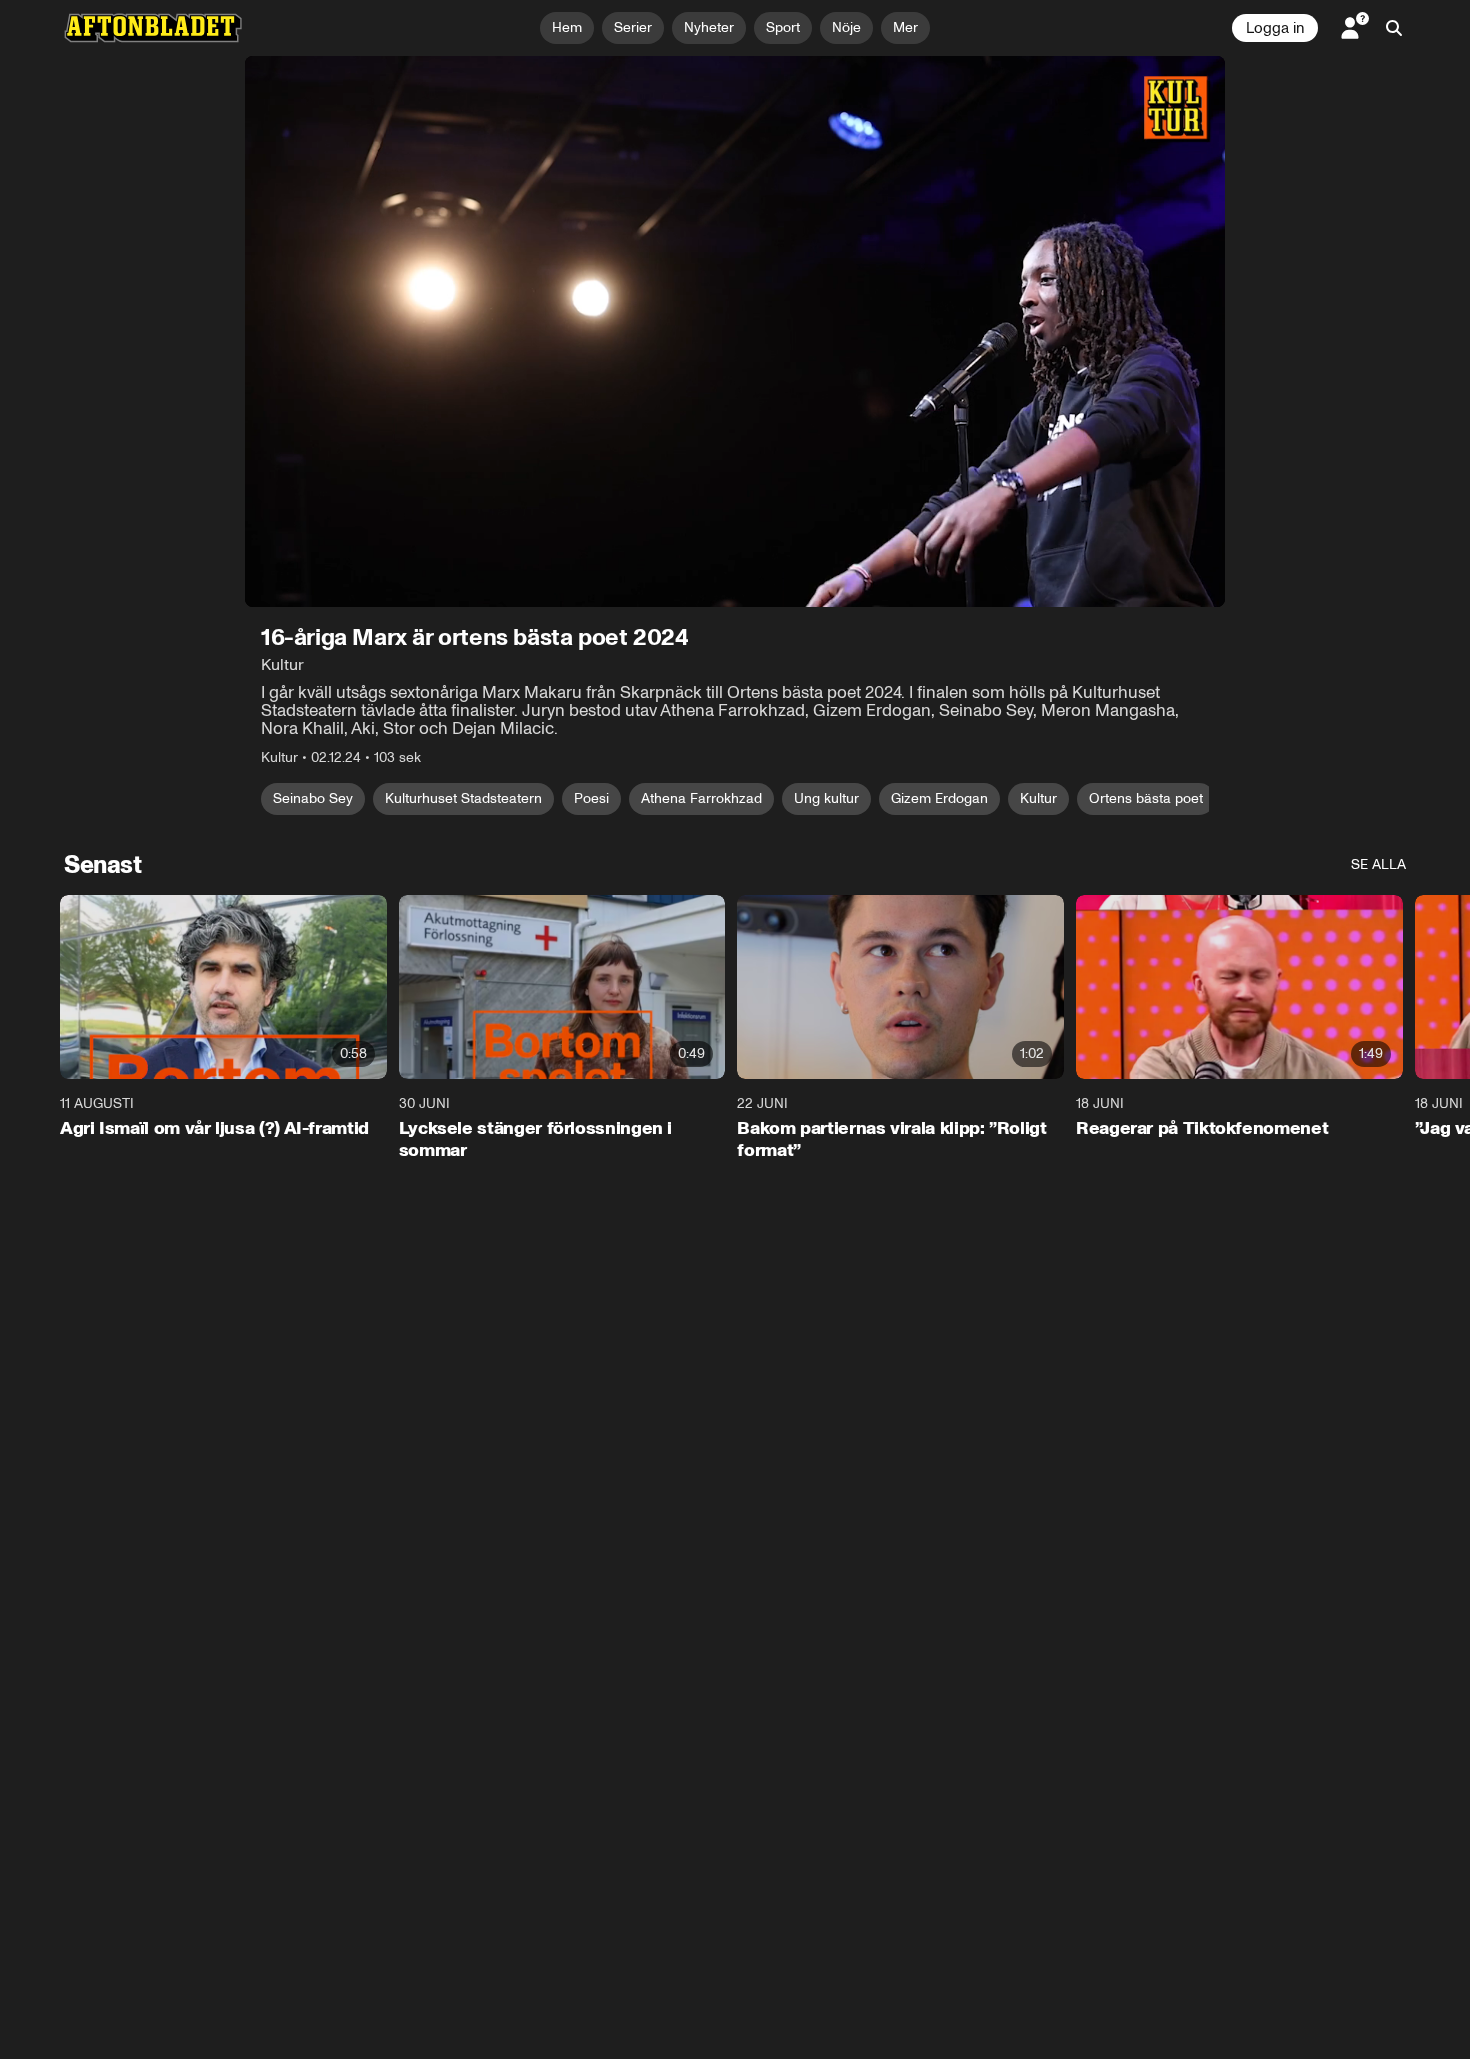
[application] (735, 331)
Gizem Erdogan (939, 798)
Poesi (591, 798)
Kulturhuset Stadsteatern (463, 798)
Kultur (1038, 798)
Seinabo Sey (313, 798)
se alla (1378, 864)
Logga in (1275, 28)
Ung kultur (826, 798)
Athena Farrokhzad (701, 798)
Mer (905, 27)
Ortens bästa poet (1146, 798)
